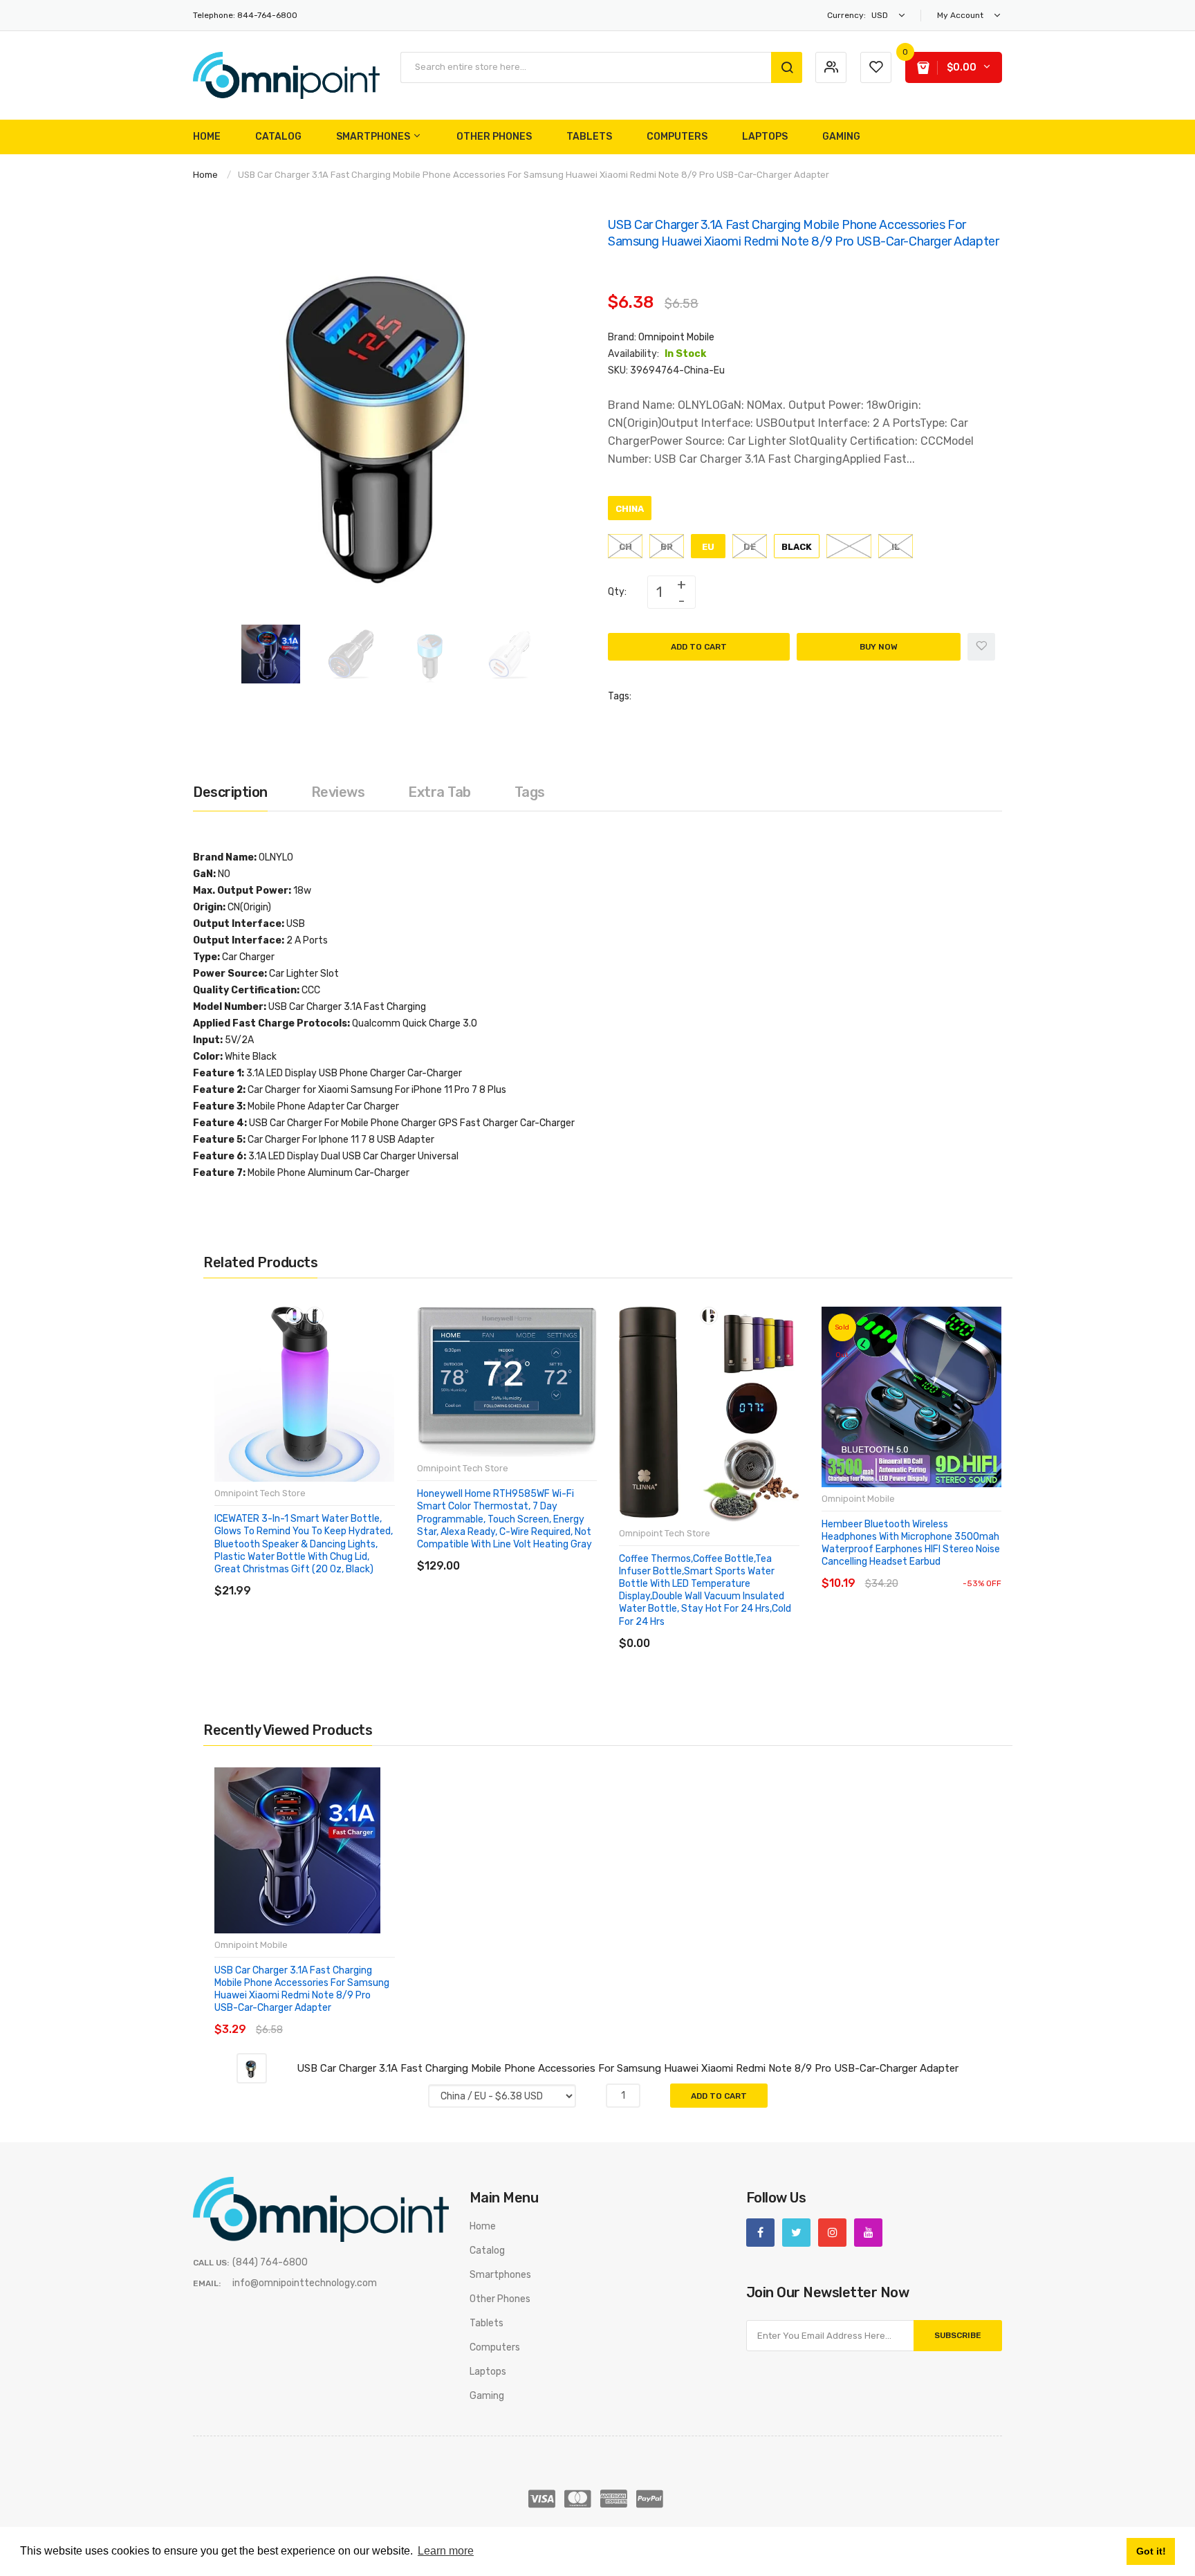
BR (667, 547)
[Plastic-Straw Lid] (295, 1316)
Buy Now (879, 647)
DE (750, 547)
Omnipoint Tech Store (260, 1493)
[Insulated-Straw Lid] (315, 1316)
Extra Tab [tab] (439, 792)
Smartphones (500, 2275)
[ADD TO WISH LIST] (341, 1577)
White (849, 547)
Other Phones (500, 2299)
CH (626, 547)
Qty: (617, 592)
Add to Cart (699, 647)
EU (708, 547)
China (630, 509)
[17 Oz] (709, 1316)
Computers (495, 2347)
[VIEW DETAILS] (314, 1577)
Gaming (487, 2396)
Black (797, 547)
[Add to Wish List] (981, 647)
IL (896, 547)
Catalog (487, 2251)
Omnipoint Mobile (676, 337)
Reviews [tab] (338, 792)
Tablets (487, 2323)
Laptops (488, 2372)
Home (205, 175)
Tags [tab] (530, 792)
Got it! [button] (1151, 2551)
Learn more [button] (446, 2551)
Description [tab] (230, 792)
